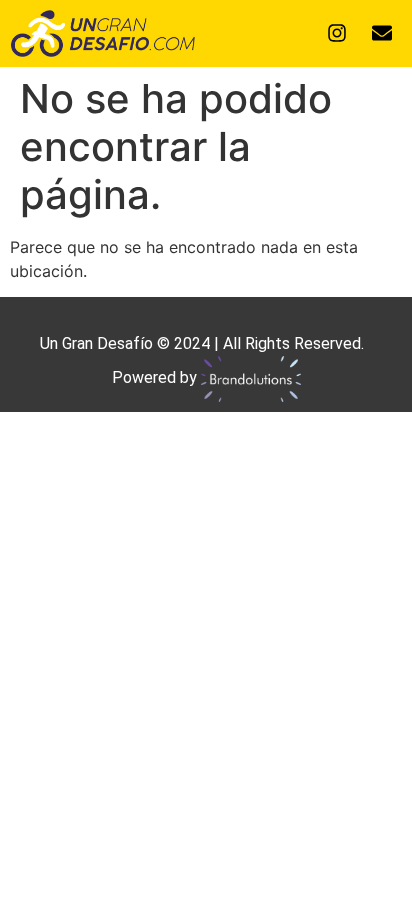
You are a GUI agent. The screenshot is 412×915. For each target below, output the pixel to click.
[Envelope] (382, 33)
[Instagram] (337, 33)
